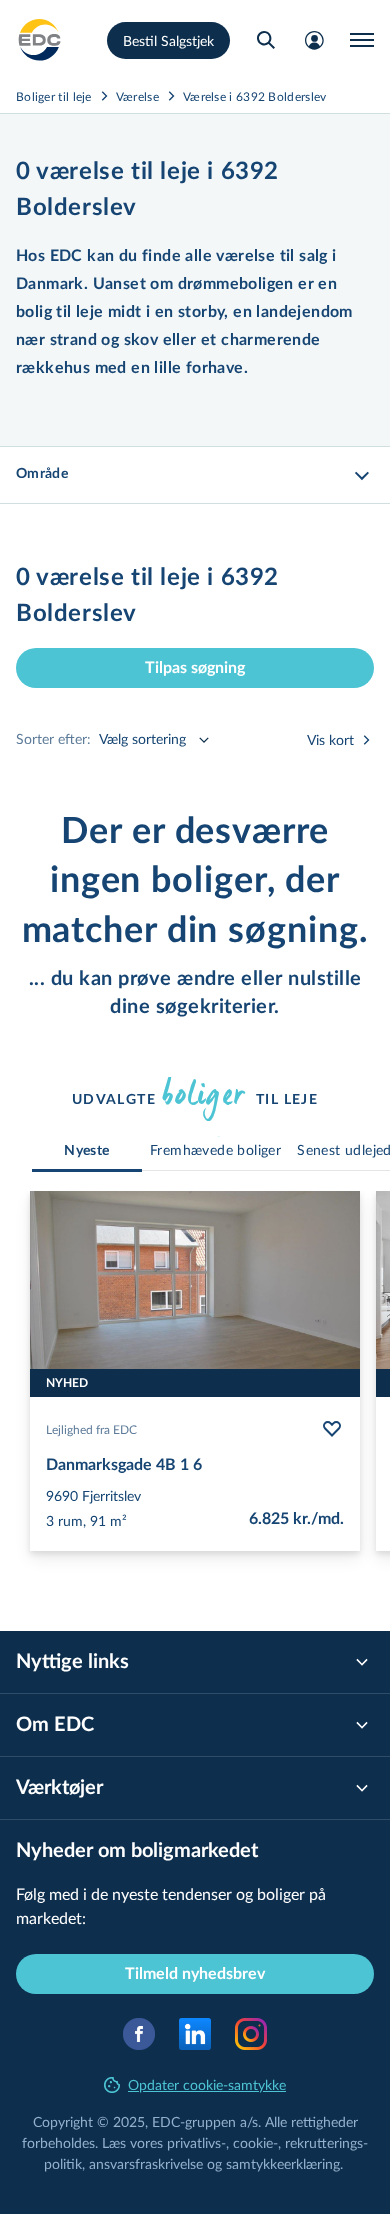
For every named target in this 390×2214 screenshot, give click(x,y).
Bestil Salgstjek (168, 40)
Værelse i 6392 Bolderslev (255, 96)
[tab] (87, 1151)
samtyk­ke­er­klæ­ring (283, 2163)
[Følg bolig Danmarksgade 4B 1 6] (332, 1429)
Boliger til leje (54, 96)
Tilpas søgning (195, 668)
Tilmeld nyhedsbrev (195, 1974)
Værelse (137, 96)
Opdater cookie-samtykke (207, 2084)
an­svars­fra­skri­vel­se (146, 2163)
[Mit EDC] (314, 40)
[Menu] (362, 40)
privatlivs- (196, 2142)
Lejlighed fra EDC (91, 1429)
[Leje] (40, 40)
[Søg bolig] (266, 40)
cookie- (255, 2142)
